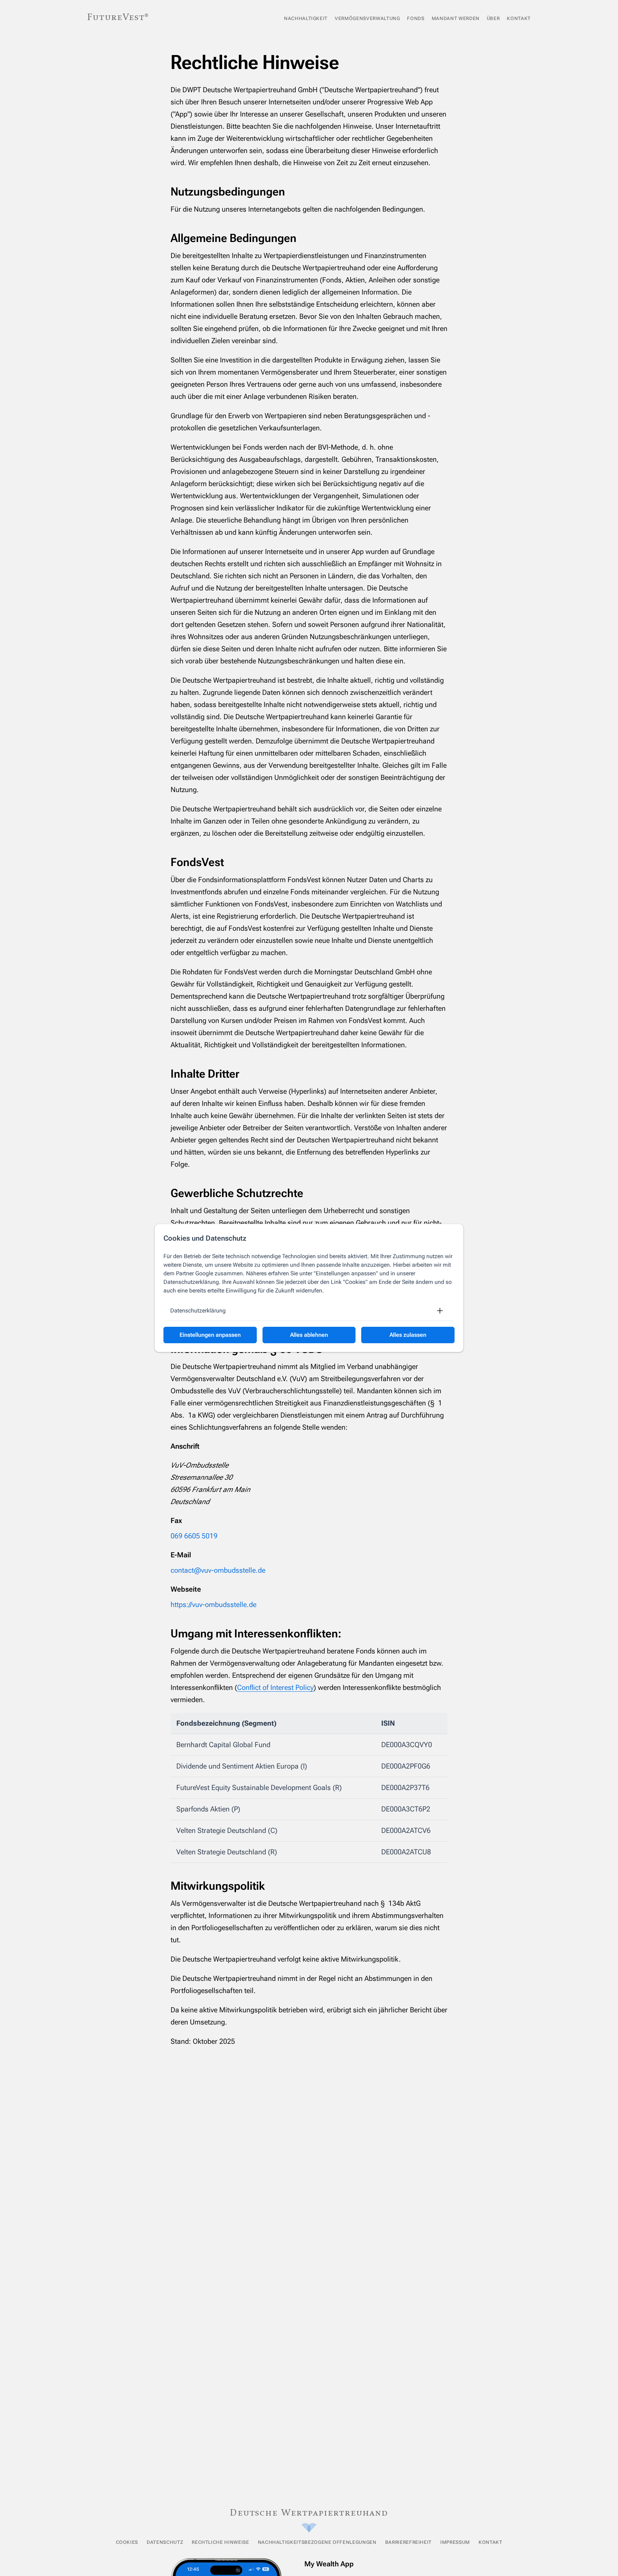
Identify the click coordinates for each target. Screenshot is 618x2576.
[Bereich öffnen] (440, 1311)
